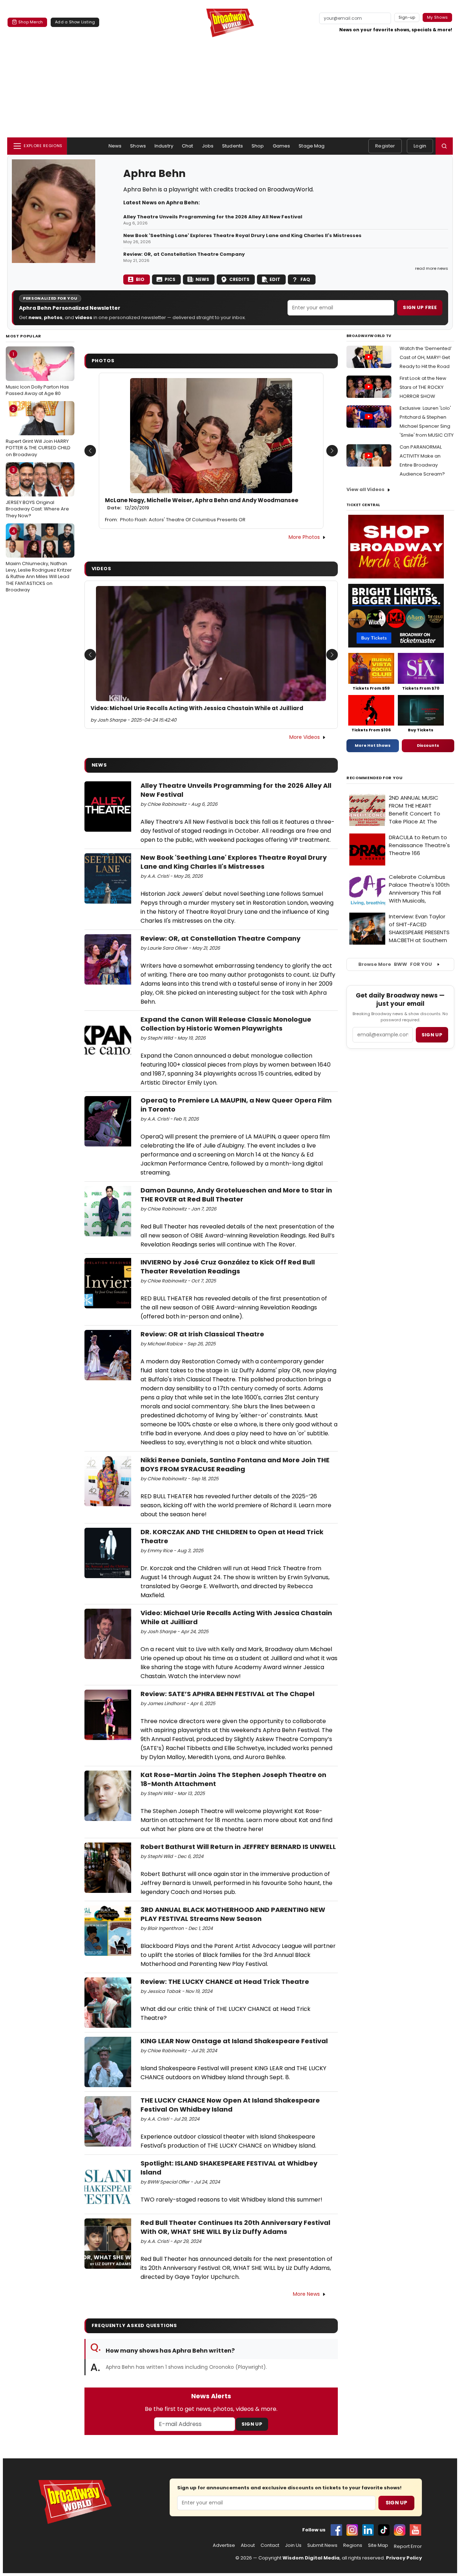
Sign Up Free (420, 307)
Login (420, 146)
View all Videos (365, 489)
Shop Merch (31, 22)
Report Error (408, 2547)
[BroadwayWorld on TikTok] (384, 2530)
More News (306, 2294)
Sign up (432, 1035)
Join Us (293, 2545)
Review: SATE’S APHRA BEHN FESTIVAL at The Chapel (227, 1694)
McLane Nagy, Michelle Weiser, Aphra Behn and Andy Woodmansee (202, 504)
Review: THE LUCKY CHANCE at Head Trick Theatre (225, 1982)
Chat (188, 146)
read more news (432, 268)
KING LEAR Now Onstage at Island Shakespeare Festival (234, 2041)
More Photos (304, 537)
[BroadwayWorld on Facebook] (336, 2530)
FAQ (305, 279)
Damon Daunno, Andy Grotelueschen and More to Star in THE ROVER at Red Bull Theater (236, 1195)
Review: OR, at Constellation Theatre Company (184, 254)
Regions (353, 2545)
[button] (444, 146)
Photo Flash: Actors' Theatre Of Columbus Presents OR (183, 520)
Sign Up (252, 2424)
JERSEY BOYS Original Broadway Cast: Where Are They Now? (37, 493)
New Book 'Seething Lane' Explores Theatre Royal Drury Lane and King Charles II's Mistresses (242, 236)
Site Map (378, 2545)
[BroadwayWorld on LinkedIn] (368, 2530)
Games (282, 146)
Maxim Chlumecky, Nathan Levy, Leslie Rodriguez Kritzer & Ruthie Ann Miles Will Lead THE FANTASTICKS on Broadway (39, 560)
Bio (140, 279)
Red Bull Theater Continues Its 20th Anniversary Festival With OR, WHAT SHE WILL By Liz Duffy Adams (235, 2227)
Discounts (428, 745)
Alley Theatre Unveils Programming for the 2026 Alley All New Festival (213, 217)
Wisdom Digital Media (311, 2558)
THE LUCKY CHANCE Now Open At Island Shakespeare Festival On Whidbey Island (230, 2105)
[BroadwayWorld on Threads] (400, 2530)
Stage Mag (312, 146)
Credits (239, 279)
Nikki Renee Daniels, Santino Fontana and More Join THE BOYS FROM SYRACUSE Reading (235, 1464)
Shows (138, 146)
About (248, 2545)
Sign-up (407, 17)
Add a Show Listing (75, 22)
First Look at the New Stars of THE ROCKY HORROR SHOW (423, 387)
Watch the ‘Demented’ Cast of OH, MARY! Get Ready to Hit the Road (426, 357)
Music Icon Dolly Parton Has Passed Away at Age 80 (37, 374)
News (115, 146)
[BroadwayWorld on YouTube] (415, 2530)
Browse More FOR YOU (395, 964)
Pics (170, 279)
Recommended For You (375, 778)
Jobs (208, 146)
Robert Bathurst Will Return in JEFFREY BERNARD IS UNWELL (238, 1847)
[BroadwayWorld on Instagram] (352, 2530)
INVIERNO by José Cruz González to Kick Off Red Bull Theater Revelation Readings (228, 1267)
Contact (270, 2545)
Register (385, 146)
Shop (258, 146)
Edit (275, 279)
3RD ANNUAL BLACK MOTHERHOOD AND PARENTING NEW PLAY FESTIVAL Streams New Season (233, 1914)
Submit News (322, 2545)
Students (233, 146)
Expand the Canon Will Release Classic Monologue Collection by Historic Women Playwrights (226, 1024)
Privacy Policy (404, 2558)
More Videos (305, 737)
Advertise (224, 2545)
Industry (164, 146)
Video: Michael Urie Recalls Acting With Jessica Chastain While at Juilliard (197, 708)
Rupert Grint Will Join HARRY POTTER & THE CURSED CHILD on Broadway (38, 432)
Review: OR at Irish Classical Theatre (202, 1334)
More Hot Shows (373, 745)
